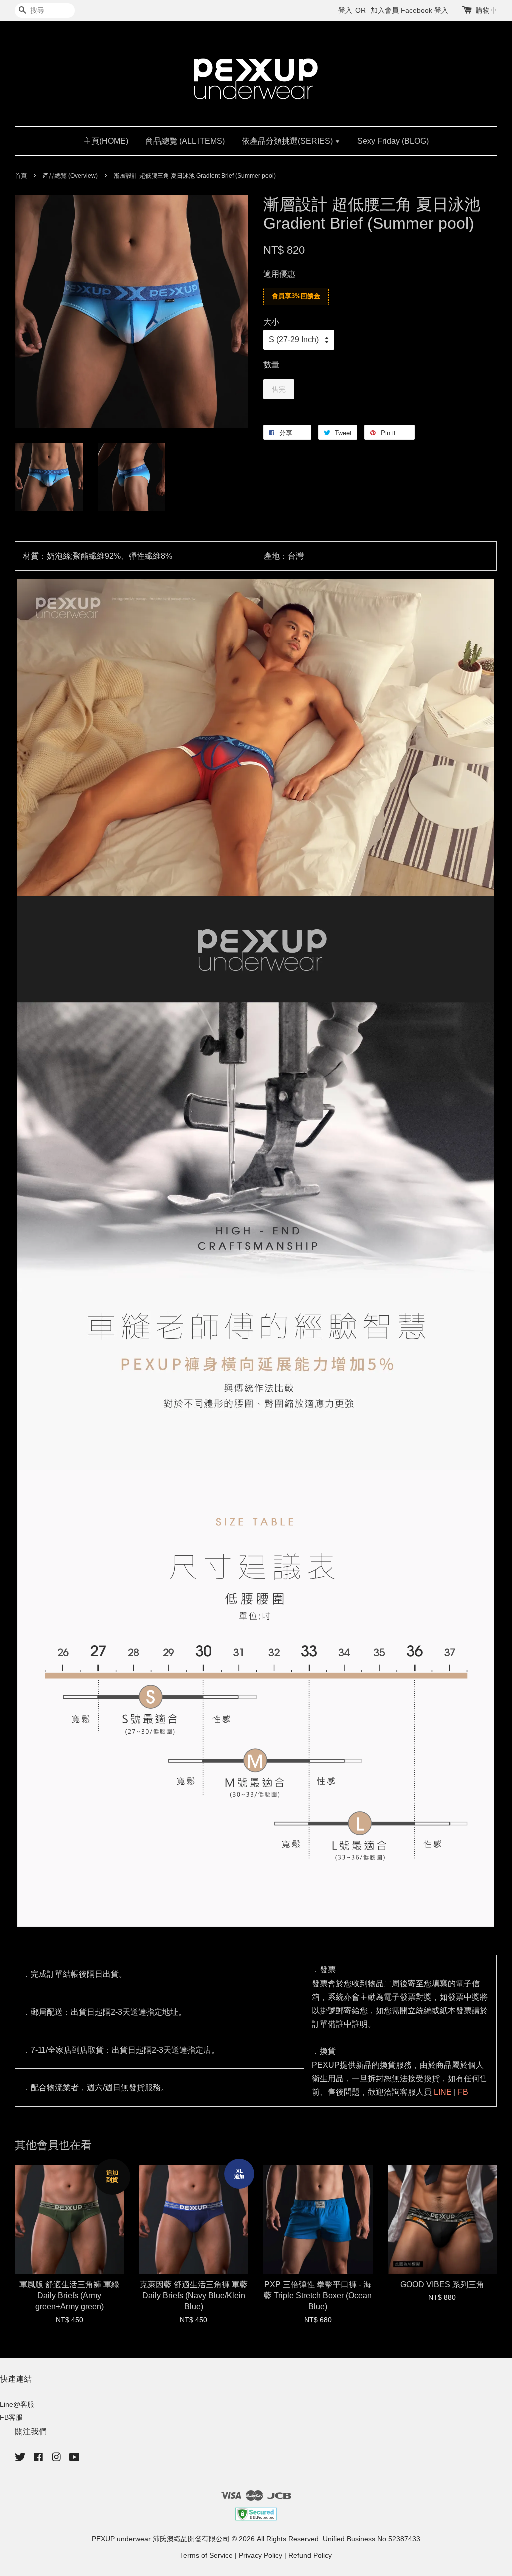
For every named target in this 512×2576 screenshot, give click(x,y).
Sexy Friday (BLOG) (393, 141)
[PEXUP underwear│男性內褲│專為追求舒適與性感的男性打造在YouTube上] (75, 2459)
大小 (271, 322)
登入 (345, 10)
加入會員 (385, 10)
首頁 (21, 176)
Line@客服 (17, 2404)
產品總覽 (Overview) (70, 176)
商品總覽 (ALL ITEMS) (185, 141)
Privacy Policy (261, 2555)
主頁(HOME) (106, 141)
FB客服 (11, 2417)
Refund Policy (310, 2555)
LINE (443, 2092)
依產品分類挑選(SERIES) (288, 141)
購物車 (486, 10)
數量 (271, 364)
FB (463, 2092)
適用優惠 (279, 274)
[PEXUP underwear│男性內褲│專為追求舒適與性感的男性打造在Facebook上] (38, 2459)
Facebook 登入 (425, 10)
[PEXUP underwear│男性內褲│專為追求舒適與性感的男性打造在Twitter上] (20, 2459)
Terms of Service (206, 2555)
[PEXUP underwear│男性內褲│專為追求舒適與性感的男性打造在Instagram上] (56, 2459)
